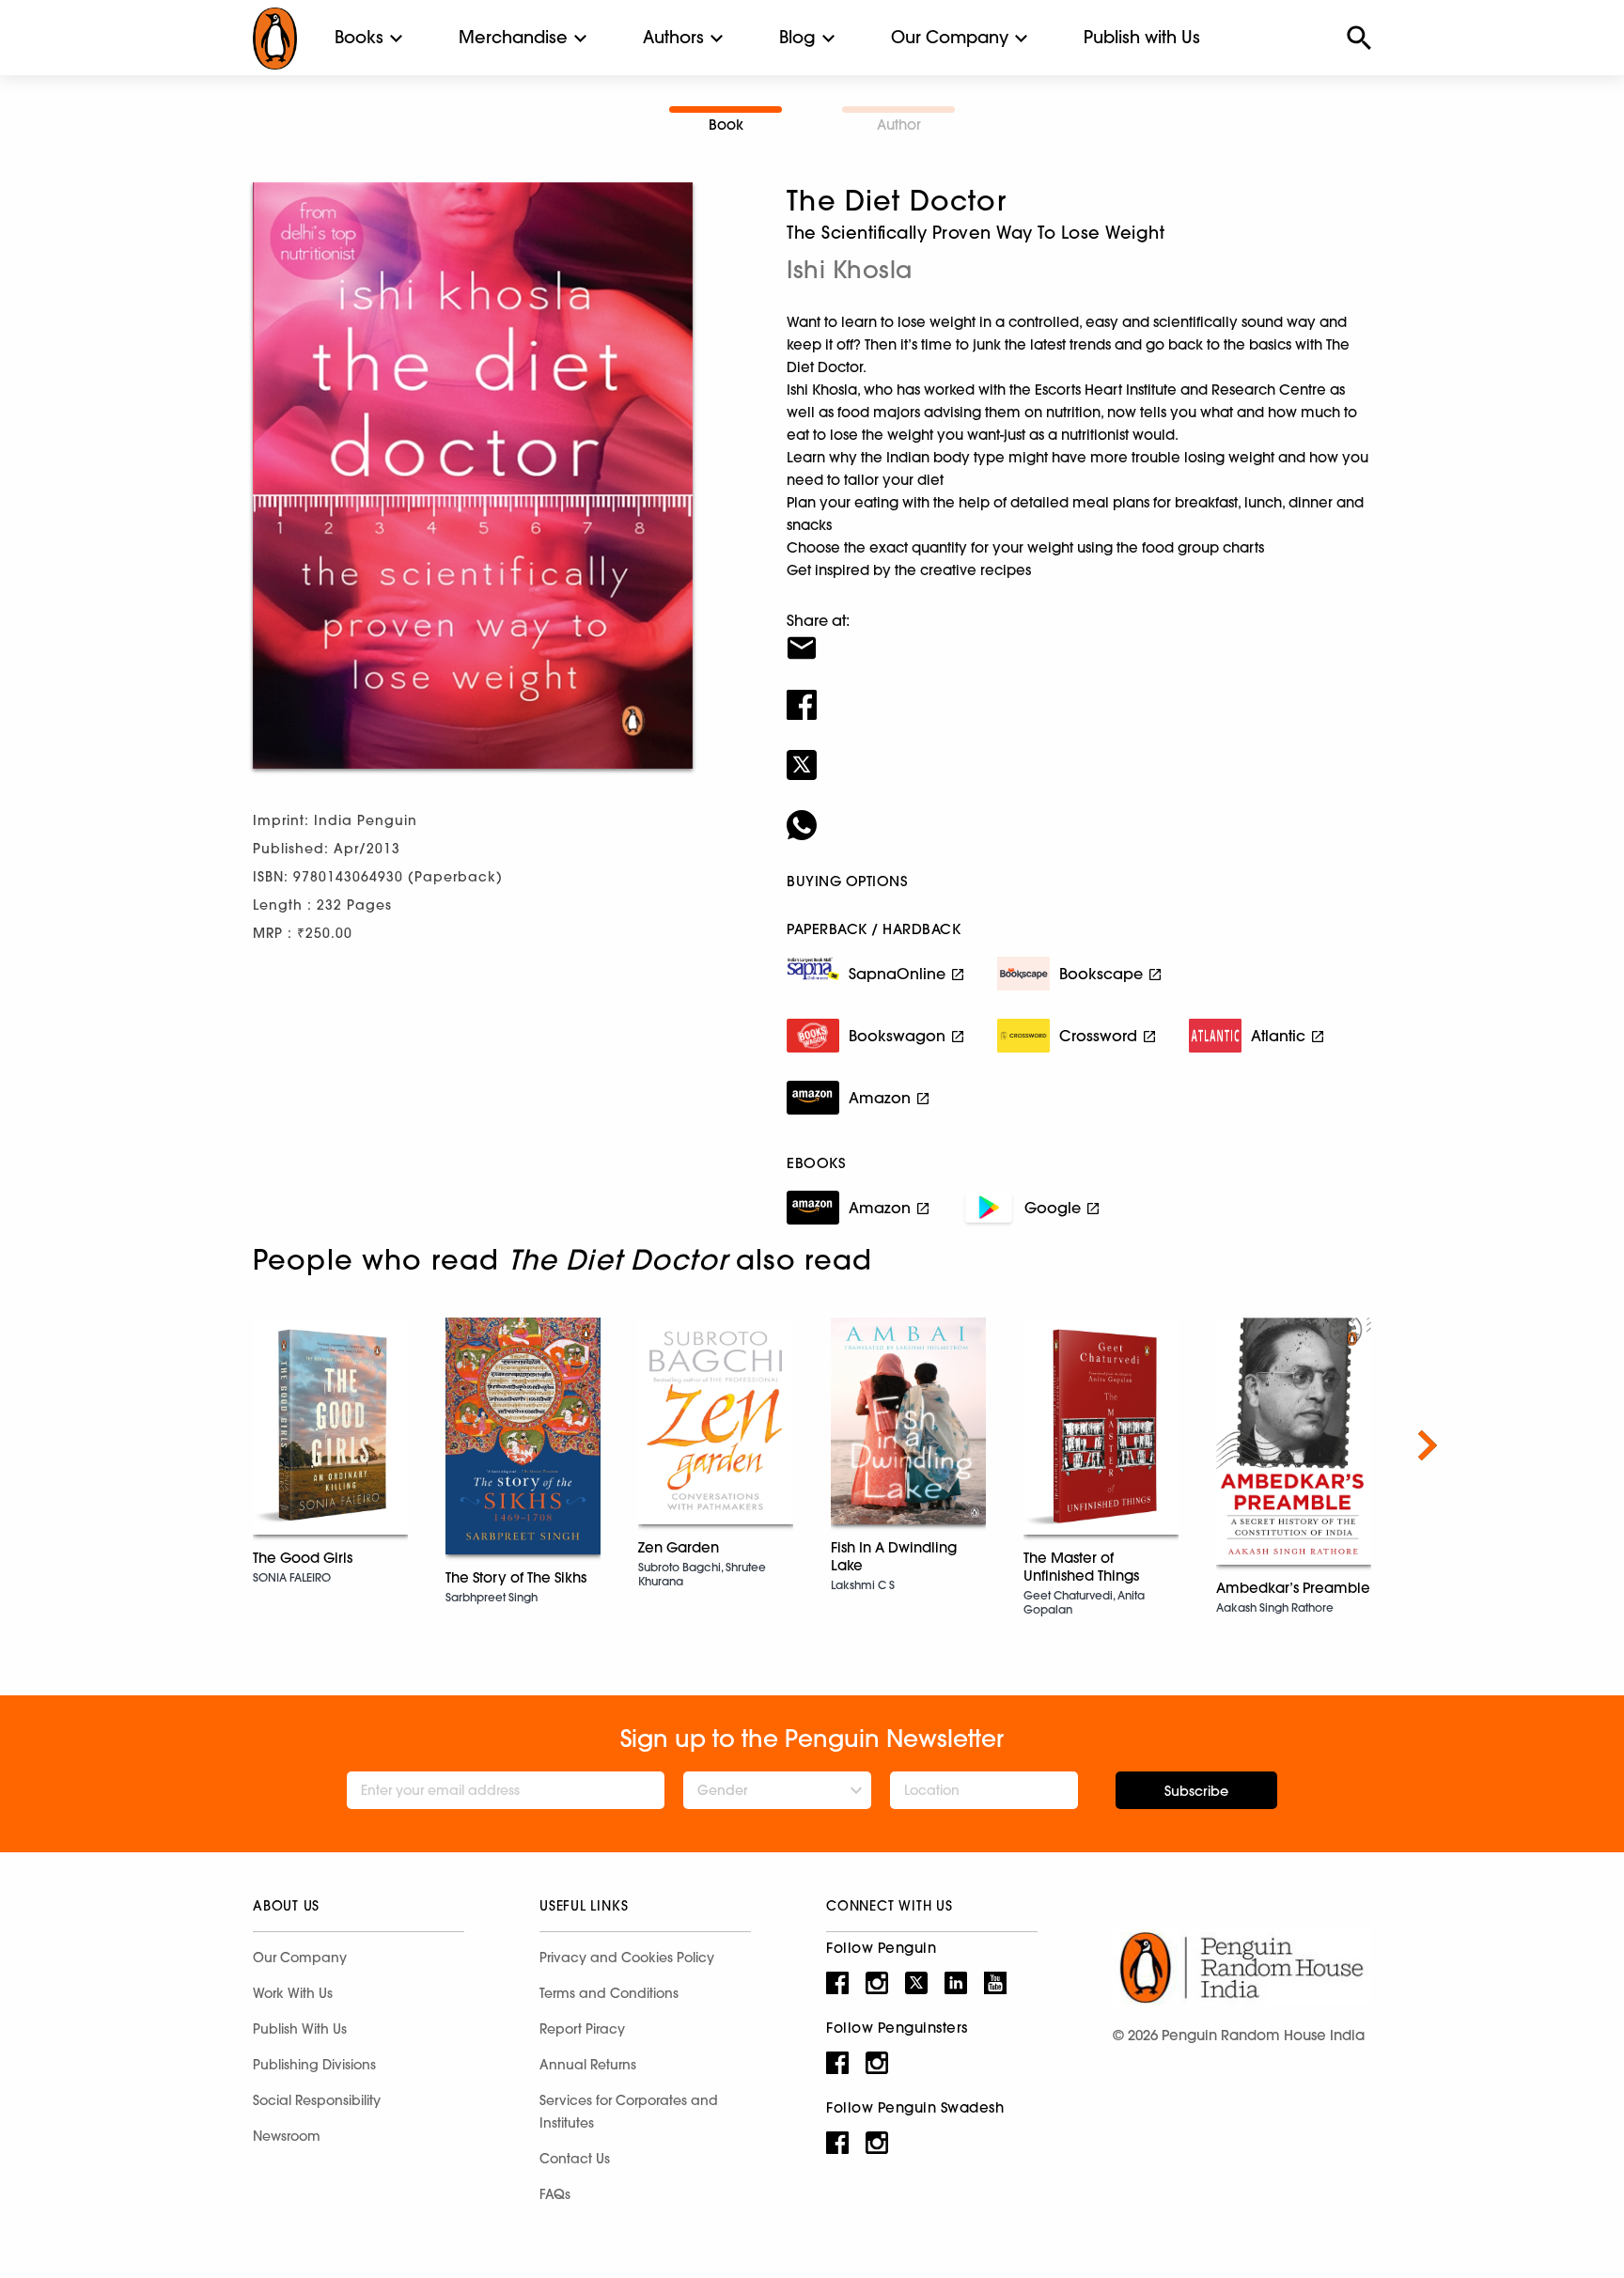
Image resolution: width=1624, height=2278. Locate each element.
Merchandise (513, 37)
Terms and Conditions (609, 1993)
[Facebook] (1079, 693)
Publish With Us (300, 2029)
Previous (196, 1445)
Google (1053, 1208)
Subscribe (1196, 1791)
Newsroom (287, 2136)
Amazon (880, 1098)
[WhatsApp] (1079, 813)
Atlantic (1278, 1036)
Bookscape (1101, 974)
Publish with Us (1142, 37)
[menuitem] (359, 38)
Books (359, 37)
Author (899, 125)
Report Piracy (582, 2029)
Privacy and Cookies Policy (627, 1958)
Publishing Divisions (314, 2065)
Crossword (1098, 1036)
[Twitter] (1079, 753)
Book (726, 125)
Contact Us (575, 2159)
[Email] (1079, 636)
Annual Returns (588, 2065)
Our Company (950, 37)
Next (1428, 1445)
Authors (673, 37)
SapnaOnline (897, 974)
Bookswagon (897, 1036)
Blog (797, 37)
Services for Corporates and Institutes (629, 2112)
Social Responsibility (317, 2100)
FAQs (555, 2194)
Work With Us (293, 1993)
